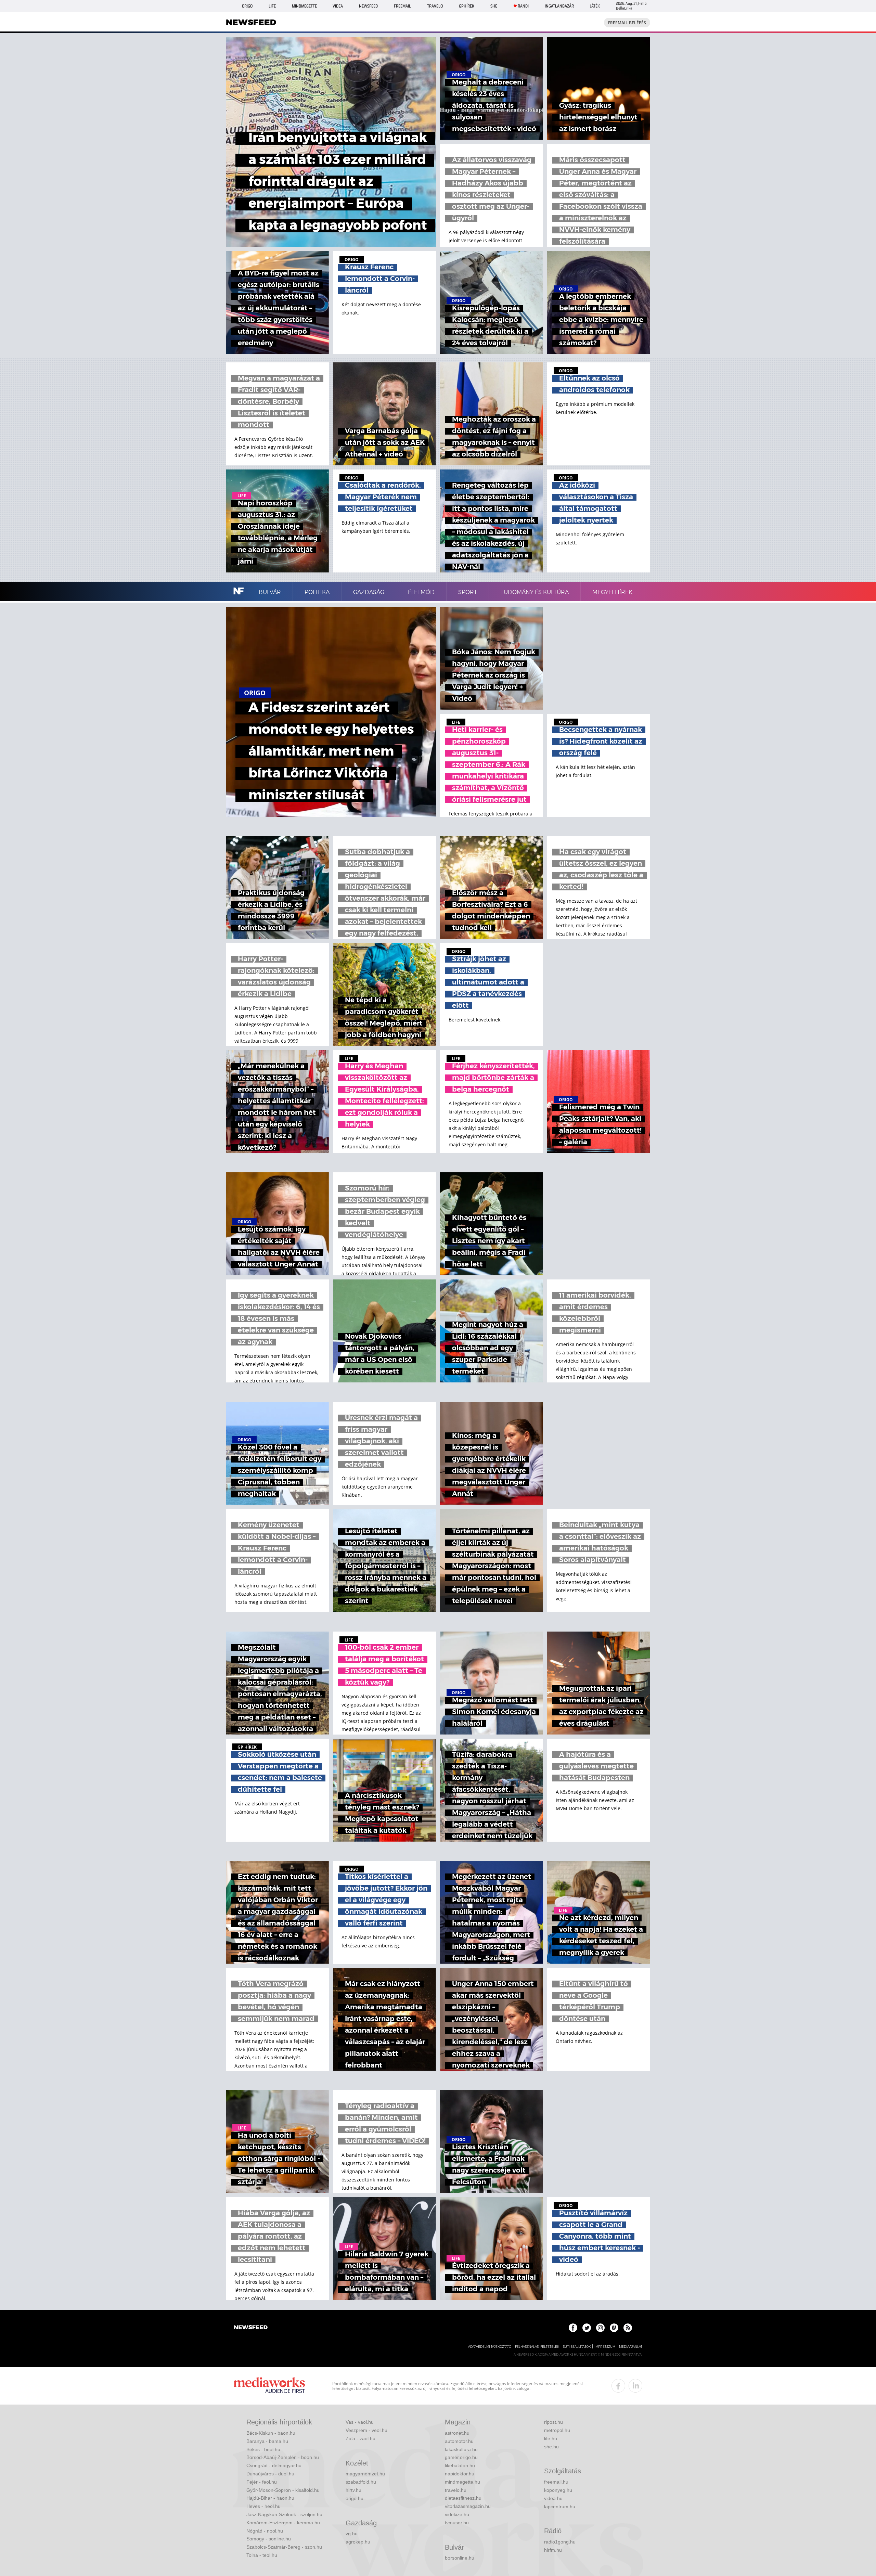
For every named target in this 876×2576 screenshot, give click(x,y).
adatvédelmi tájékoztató (490, 2347)
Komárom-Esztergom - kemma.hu (283, 2523)
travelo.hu (456, 2490)
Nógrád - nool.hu (265, 2531)
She (494, 6)
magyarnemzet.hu (365, 2474)
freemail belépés (627, 23)
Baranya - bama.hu (267, 2441)
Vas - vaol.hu (360, 2422)
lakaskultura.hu (461, 2449)
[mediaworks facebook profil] (618, 2386)
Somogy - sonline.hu (269, 2539)
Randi (523, 6)
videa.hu (553, 2498)
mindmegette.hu (462, 2482)
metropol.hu (557, 2430)
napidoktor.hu (460, 2474)
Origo (247, 6)
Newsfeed (368, 6)
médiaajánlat (631, 2347)
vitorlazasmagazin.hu (468, 2506)
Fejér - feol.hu (262, 2482)
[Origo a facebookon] (573, 2328)
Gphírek (467, 6)
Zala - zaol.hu (360, 2438)
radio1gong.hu (560, 2542)
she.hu (551, 2447)
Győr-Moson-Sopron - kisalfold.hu (283, 2490)
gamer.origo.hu (461, 2457)
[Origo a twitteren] (587, 2328)
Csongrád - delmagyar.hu (274, 2465)
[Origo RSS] (628, 2328)
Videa (338, 6)
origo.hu (355, 2498)
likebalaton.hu (460, 2465)
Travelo (435, 6)
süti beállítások (577, 2347)
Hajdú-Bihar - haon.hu (270, 2498)
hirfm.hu (553, 2550)
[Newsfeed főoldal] (251, 2328)
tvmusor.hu (457, 2523)
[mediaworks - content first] (269, 2386)
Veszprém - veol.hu (366, 2430)
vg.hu (352, 2534)
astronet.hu (457, 2433)
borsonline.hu (460, 2558)
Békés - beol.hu (263, 2449)
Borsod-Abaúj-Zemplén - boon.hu (283, 2457)
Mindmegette (304, 6)
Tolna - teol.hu (262, 2555)
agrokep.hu (358, 2542)
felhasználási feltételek (537, 2347)
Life (272, 6)
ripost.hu (553, 2422)
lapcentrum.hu (560, 2507)
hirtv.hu (353, 2490)
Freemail (402, 6)
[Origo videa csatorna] (614, 2328)
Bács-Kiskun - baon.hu (271, 2433)
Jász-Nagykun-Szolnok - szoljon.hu (284, 2514)
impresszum (605, 2347)
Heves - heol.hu (263, 2506)
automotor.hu (459, 2441)
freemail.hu (556, 2482)
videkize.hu (457, 2514)
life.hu (551, 2438)
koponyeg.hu (558, 2490)
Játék (595, 6)
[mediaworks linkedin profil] (635, 2386)
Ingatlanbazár (559, 6)
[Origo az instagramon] (600, 2328)
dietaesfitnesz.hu (463, 2498)
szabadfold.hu (361, 2482)
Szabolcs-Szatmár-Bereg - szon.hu (284, 2547)
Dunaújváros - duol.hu (270, 2474)
